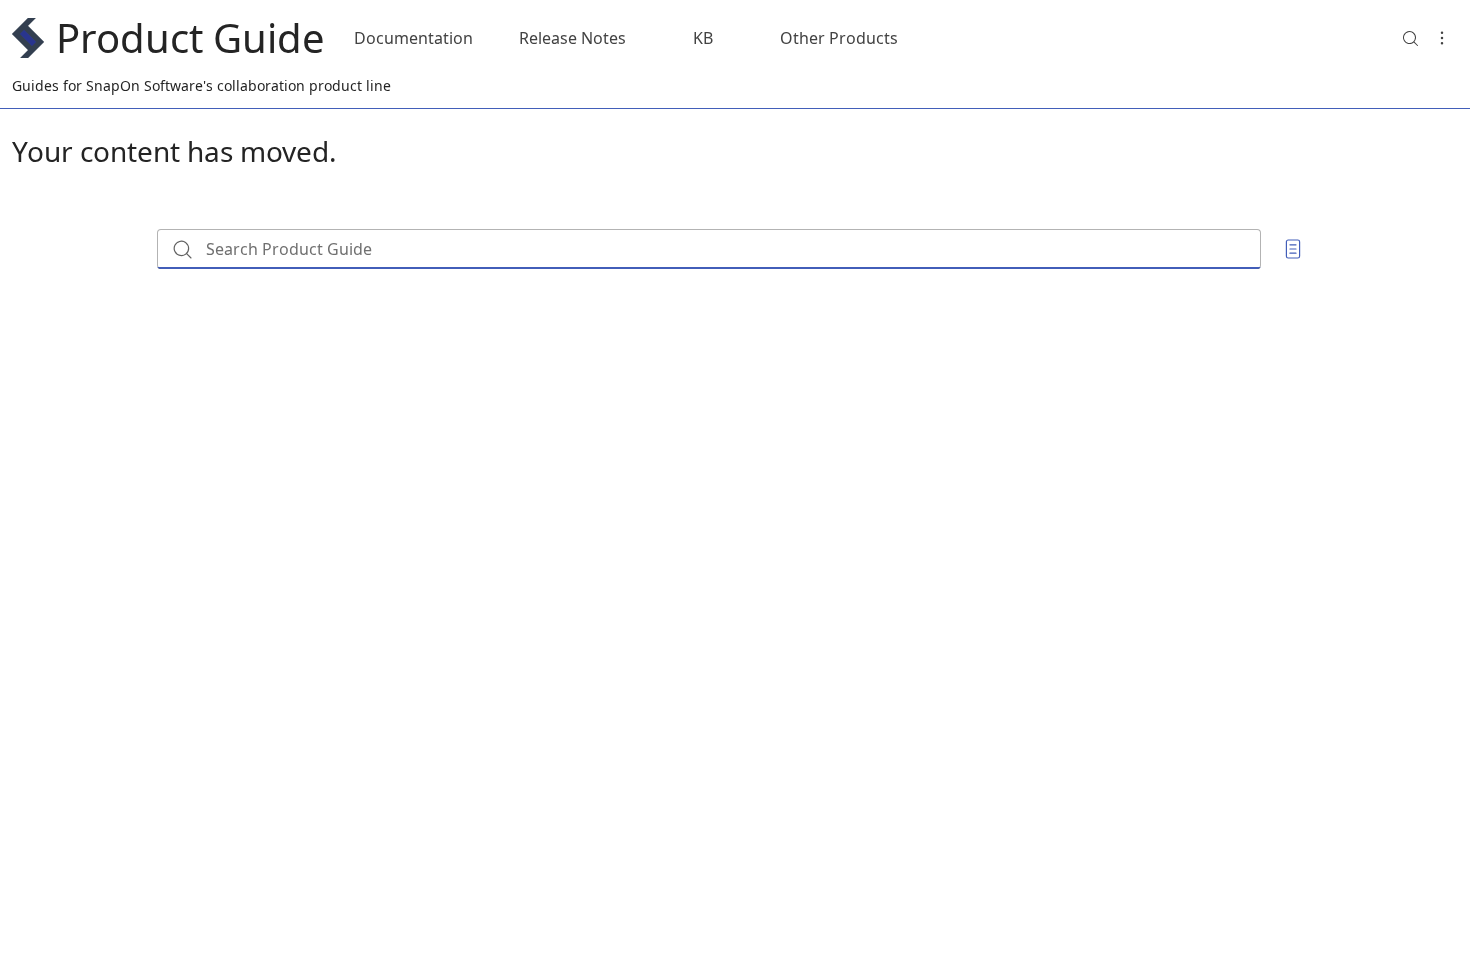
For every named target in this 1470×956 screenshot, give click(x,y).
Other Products (839, 38)
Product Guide (190, 38)
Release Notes (572, 38)
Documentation (413, 38)
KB (703, 38)
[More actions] (1442, 38)
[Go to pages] (1293, 249)
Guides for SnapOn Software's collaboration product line (201, 85)
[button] (1410, 38)
